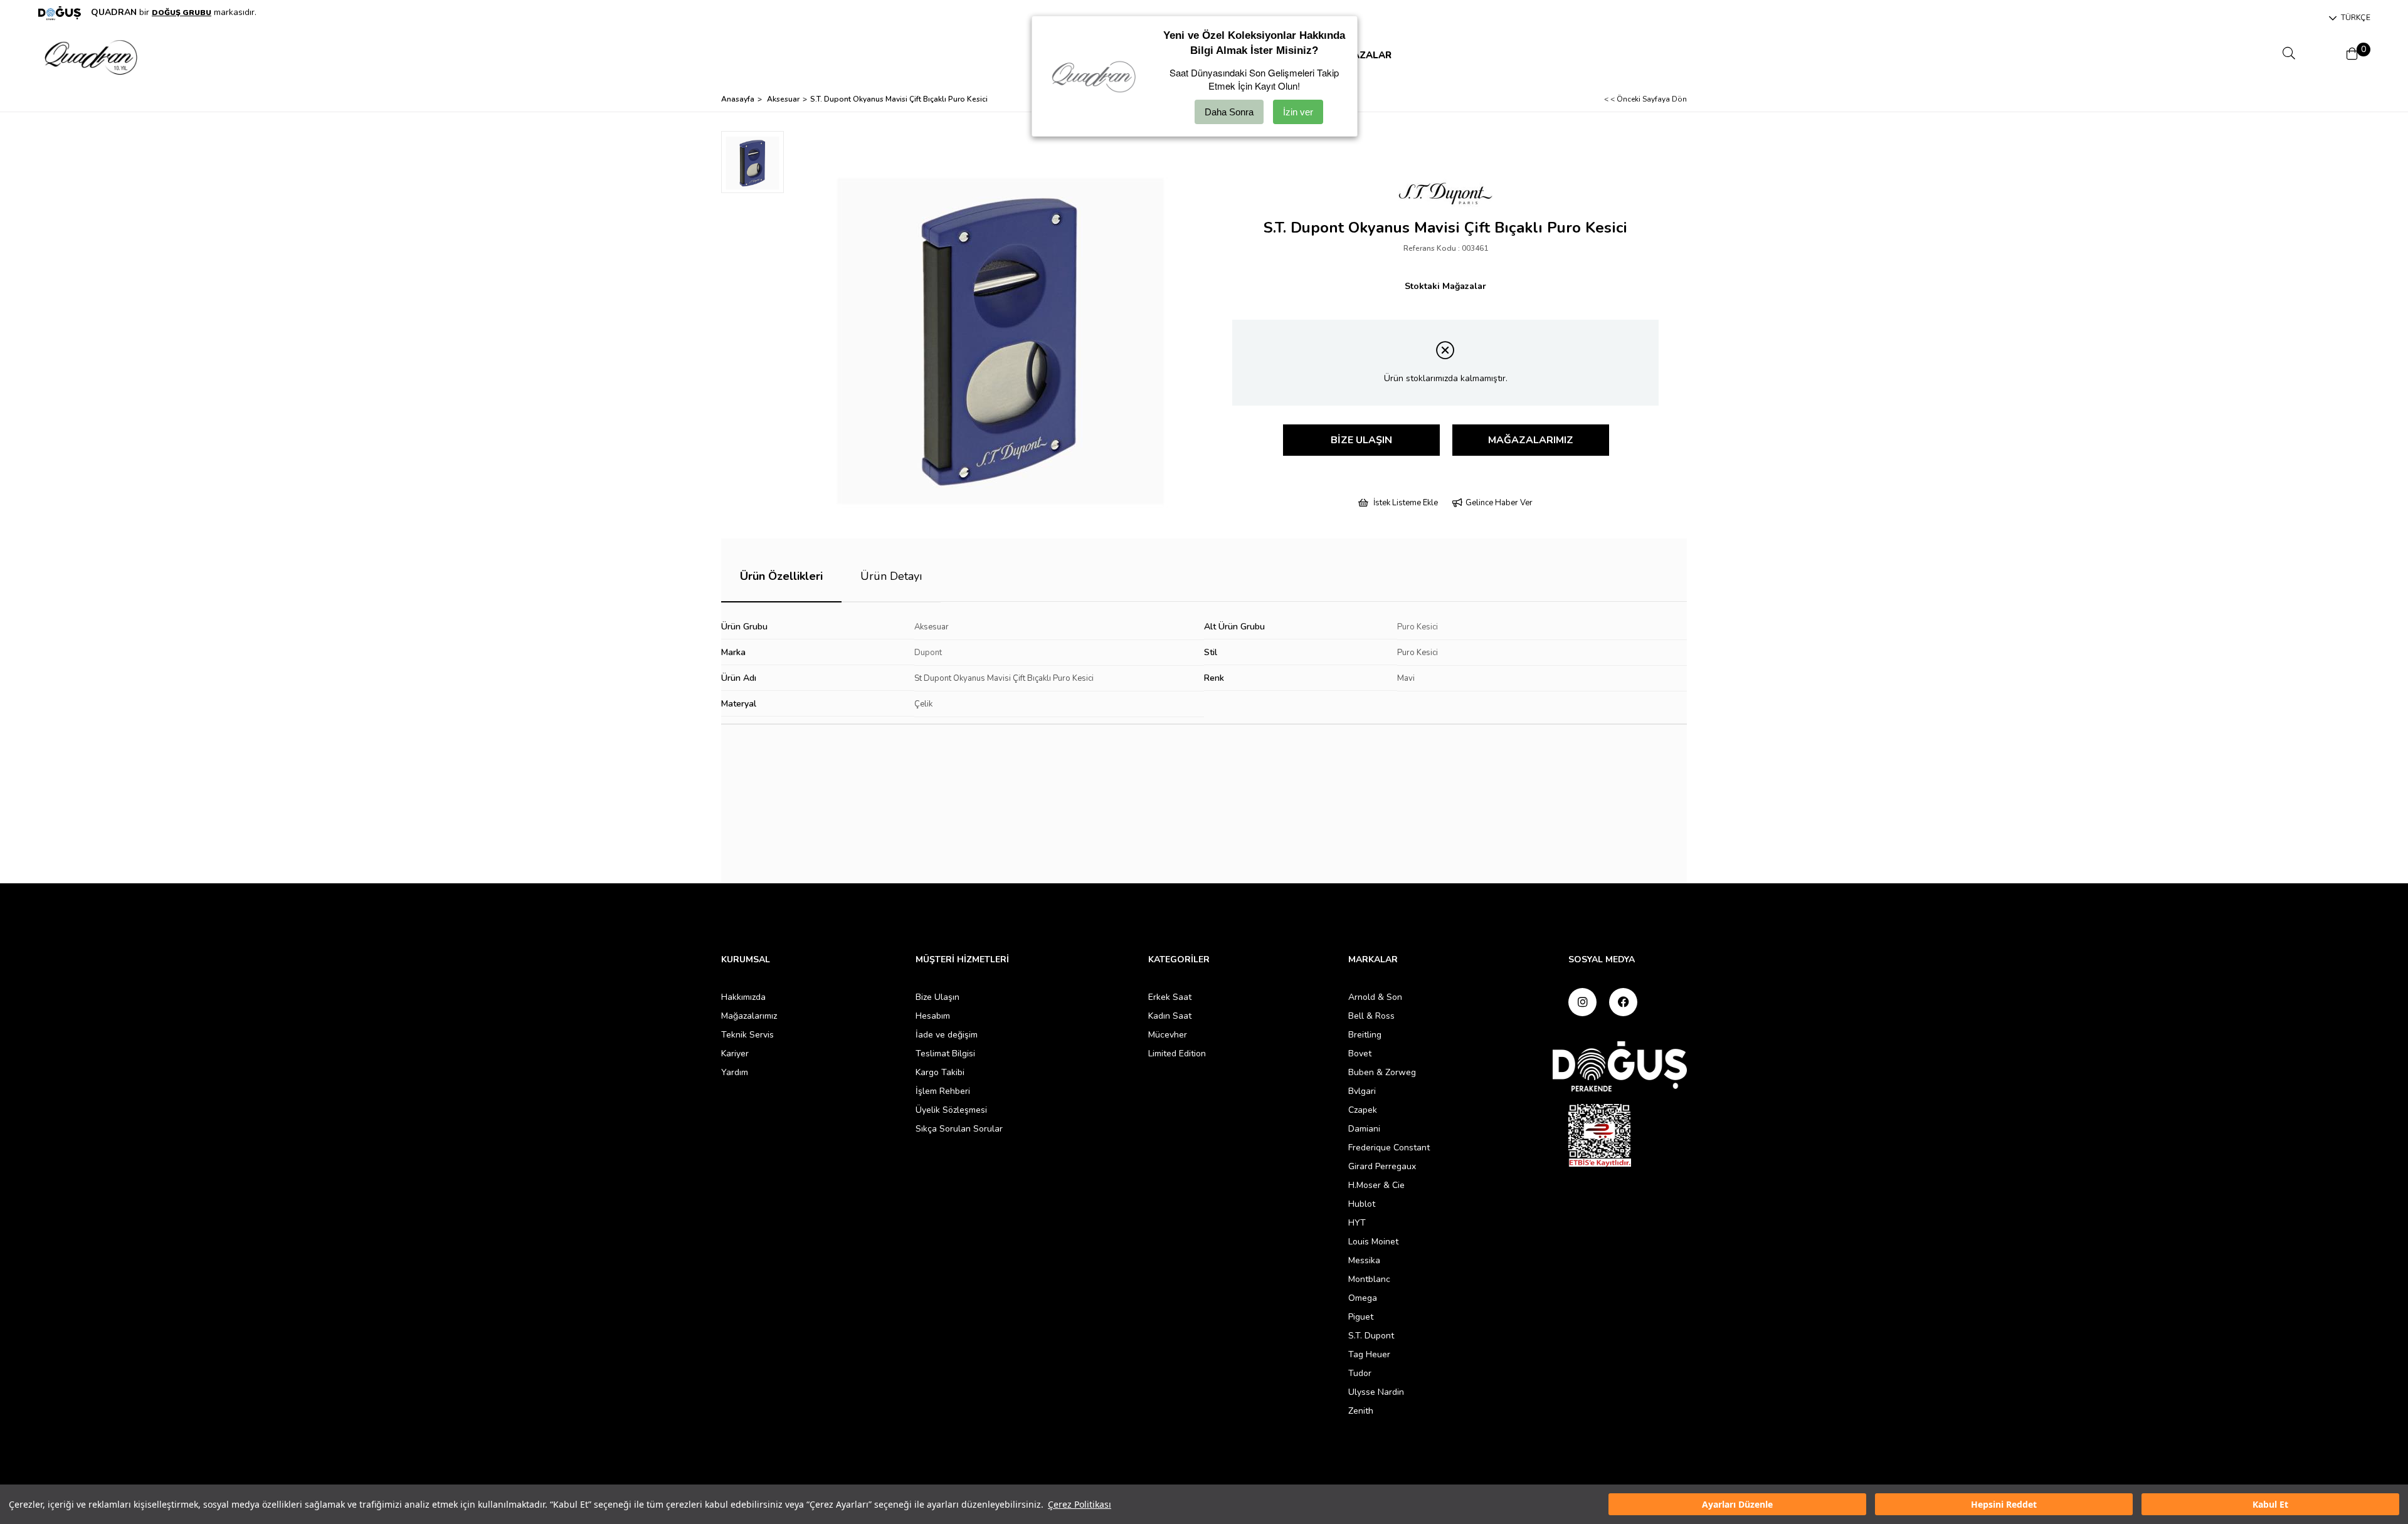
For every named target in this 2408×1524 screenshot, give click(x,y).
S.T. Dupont (1371, 1336)
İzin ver (1298, 112)
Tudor (1360, 1373)
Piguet (1361, 1317)
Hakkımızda (743, 997)
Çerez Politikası (1080, 1504)
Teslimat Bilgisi (945, 1054)
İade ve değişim (947, 1035)
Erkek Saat (1170, 997)
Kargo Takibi (940, 1072)
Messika (1364, 1260)
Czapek (1363, 1110)
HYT (1357, 1223)
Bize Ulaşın (937, 997)
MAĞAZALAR (1361, 55)
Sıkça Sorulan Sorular (959, 1129)
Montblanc (1369, 1279)
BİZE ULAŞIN (1361, 440)
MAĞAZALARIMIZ (1531, 440)
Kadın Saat (1170, 1016)
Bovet (1360, 1054)
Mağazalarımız (749, 1016)
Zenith (1361, 1411)
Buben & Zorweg (1382, 1072)
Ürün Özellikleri (781, 576)
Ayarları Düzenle (1737, 1504)
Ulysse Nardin (1376, 1392)
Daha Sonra (1229, 112)
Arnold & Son (1375, 997)
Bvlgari (1362, 1091)
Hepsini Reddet (2004, 1504)
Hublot (1362, 1204)
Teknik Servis (747, 1035)
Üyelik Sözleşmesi (951, 1110)
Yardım (735, 1072)
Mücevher (1168, 1035)
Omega (1363, 1298)
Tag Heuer (1369, 1354)
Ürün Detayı (891, 576)
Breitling (1365, 1035)
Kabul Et (2270, 1504)
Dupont (928, 653)
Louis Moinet (1373, 1242)
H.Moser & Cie (1376, 1185)
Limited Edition (1177, 1054)
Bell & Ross (1371, 1016)
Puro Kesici (1418, 627)
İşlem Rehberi (943, 1091)
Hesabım (933, 1016)
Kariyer (735, 1054)
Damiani (1364, 1129)
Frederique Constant (1389, 1148)
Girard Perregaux (1382, 1166)
